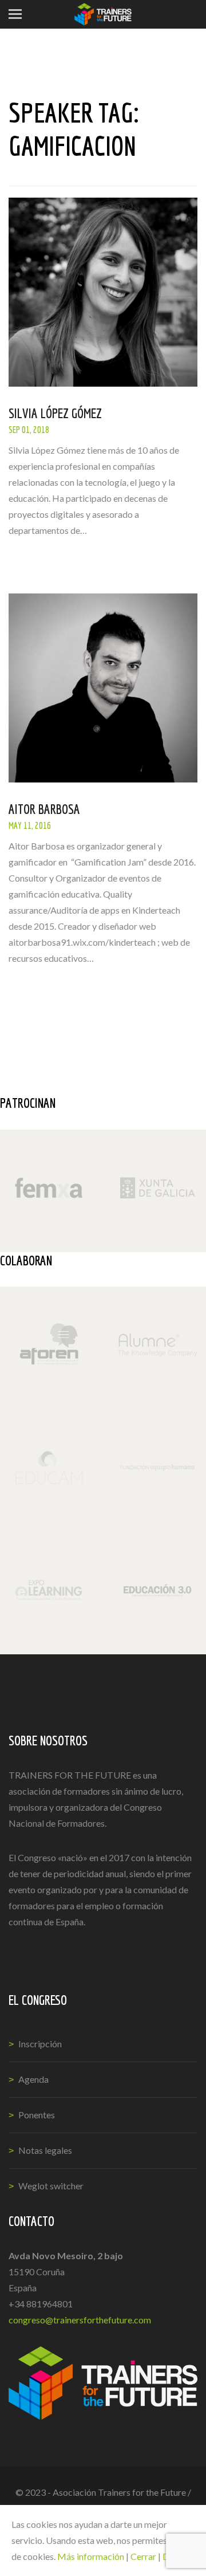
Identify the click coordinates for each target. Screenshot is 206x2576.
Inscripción (40, 2044)
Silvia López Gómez (55, 413)
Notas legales (45, 2150)
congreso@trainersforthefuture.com (80, 2320)
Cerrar (143, 2556)
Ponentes (37, 2115)
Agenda (33, 2079)
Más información (91, 2556)
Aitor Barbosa (44, 809)
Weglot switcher (51, 2186)
